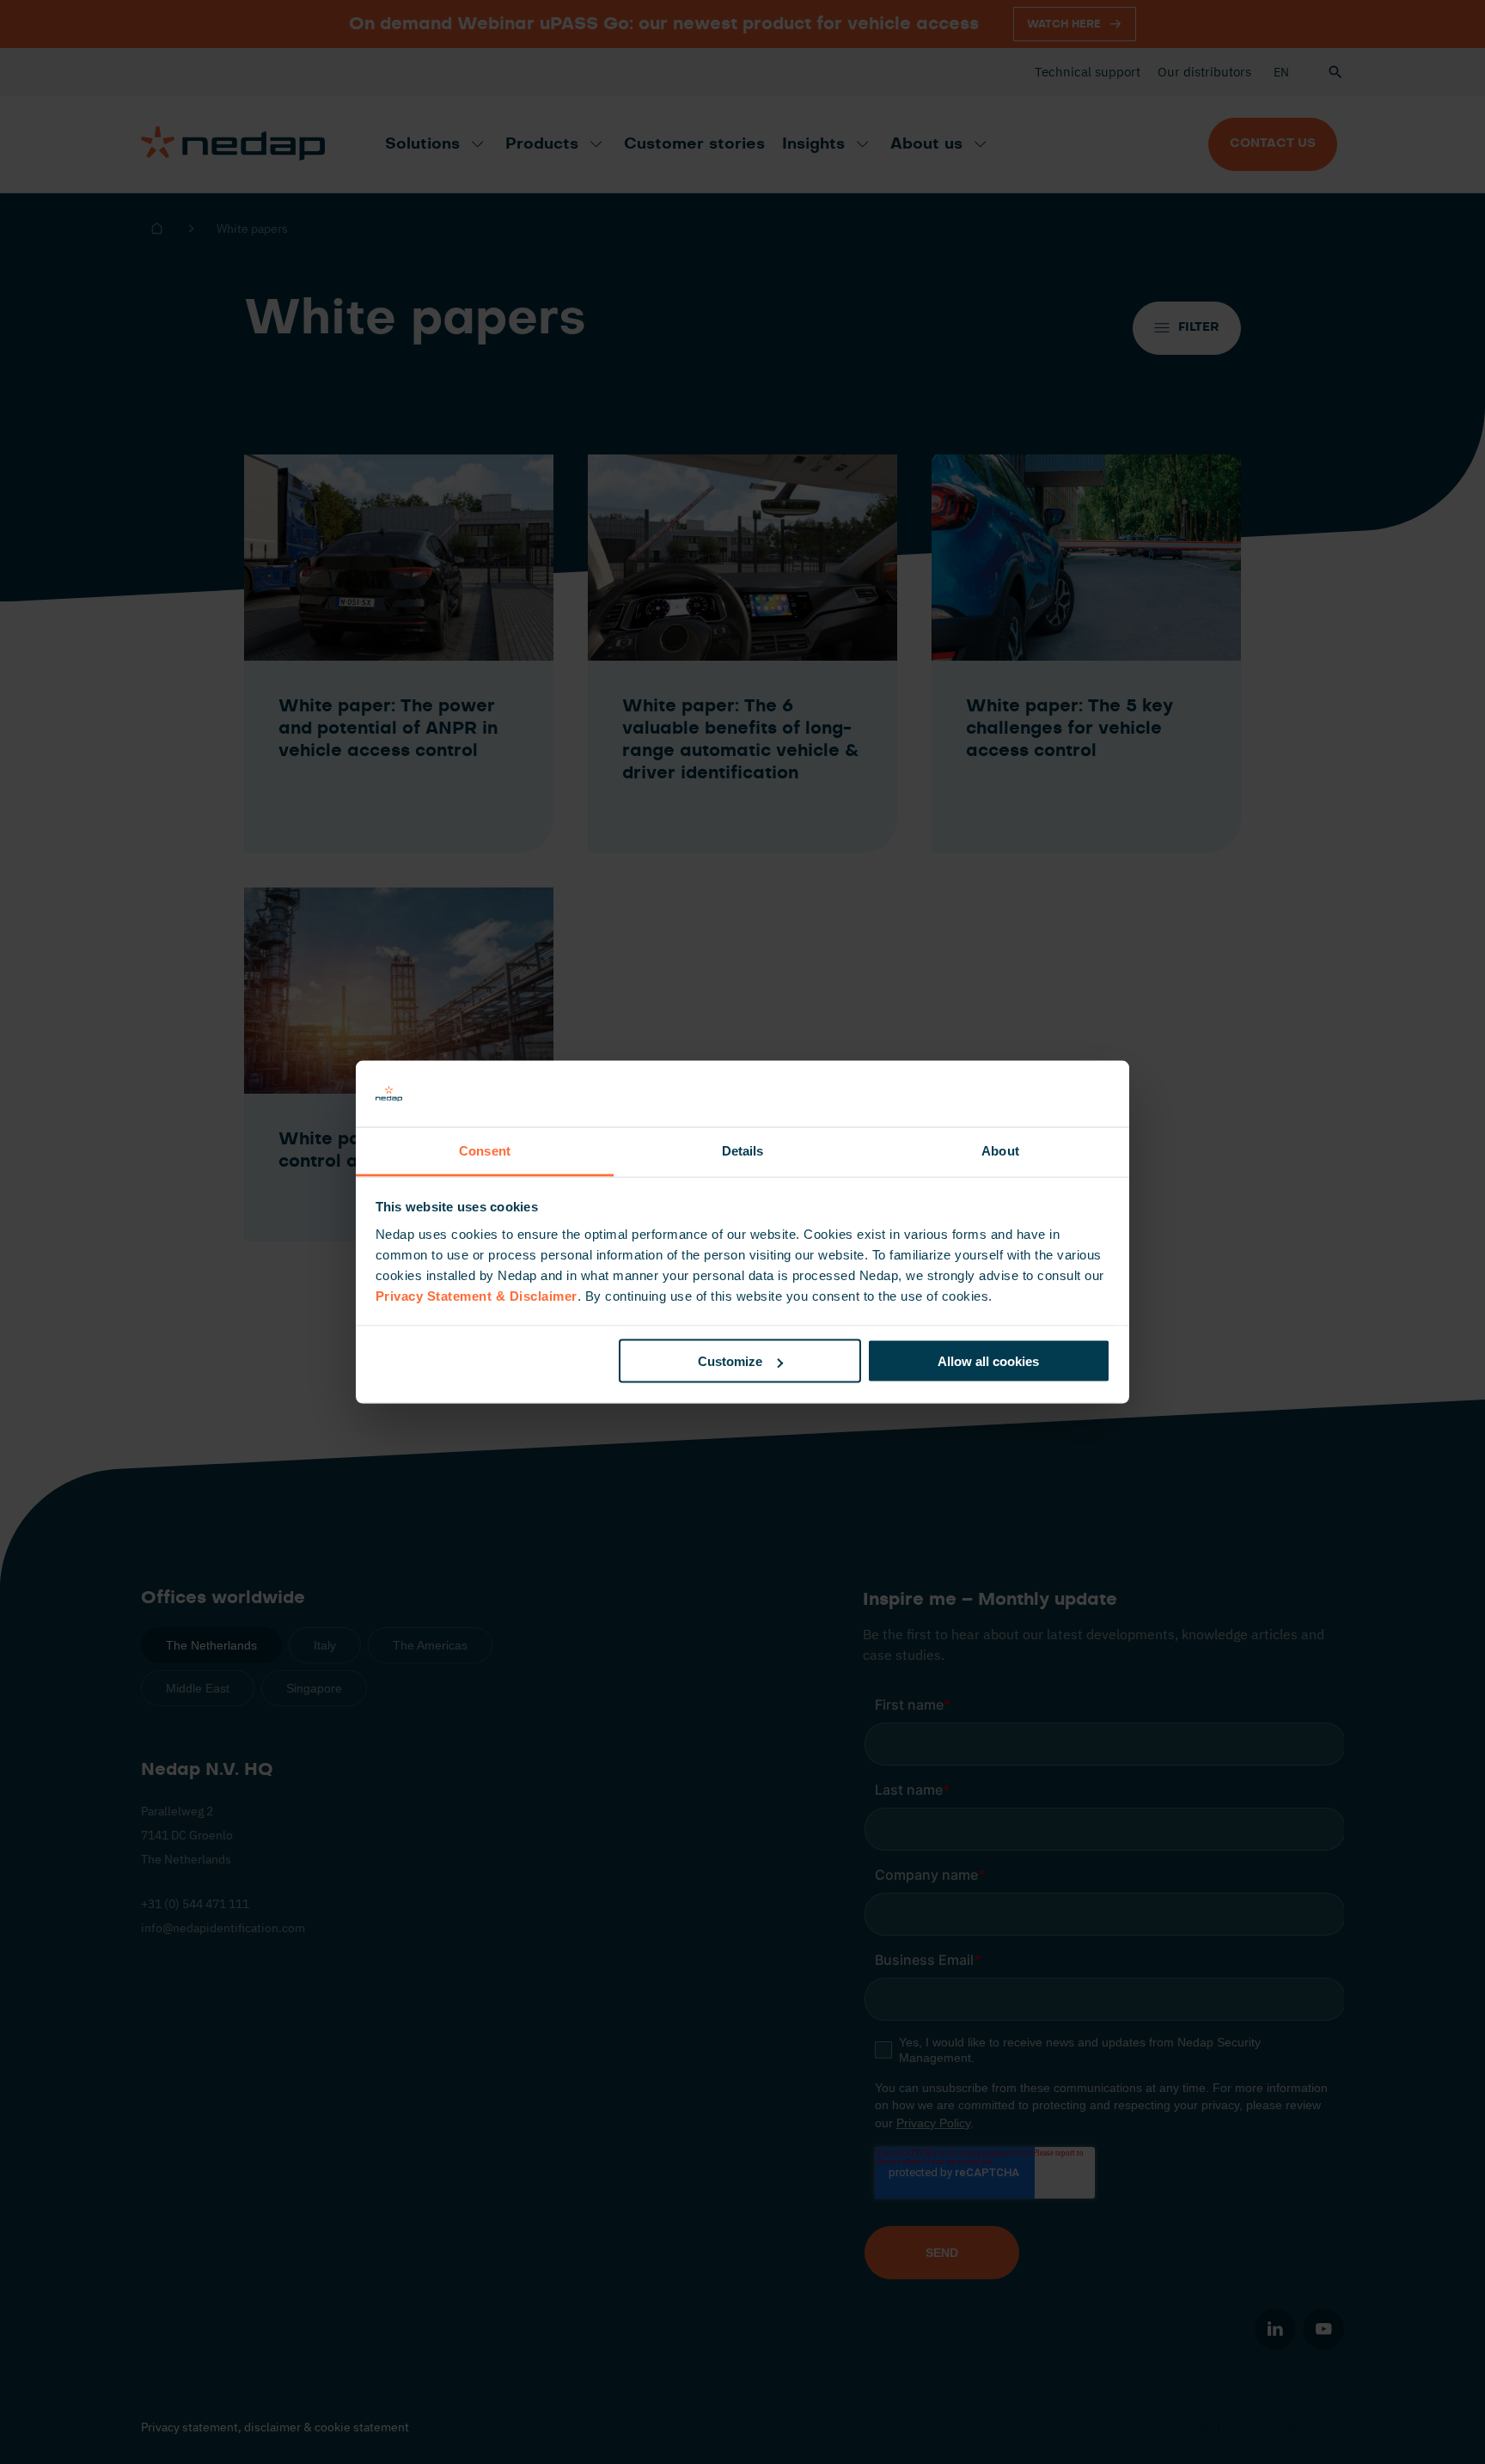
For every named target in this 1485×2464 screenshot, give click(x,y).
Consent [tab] (485, 1150)
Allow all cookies (988, 1361)
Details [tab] (743, 1150)
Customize (730, 1361)
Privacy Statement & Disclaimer (477, 1295)
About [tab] (1000, 1150)
